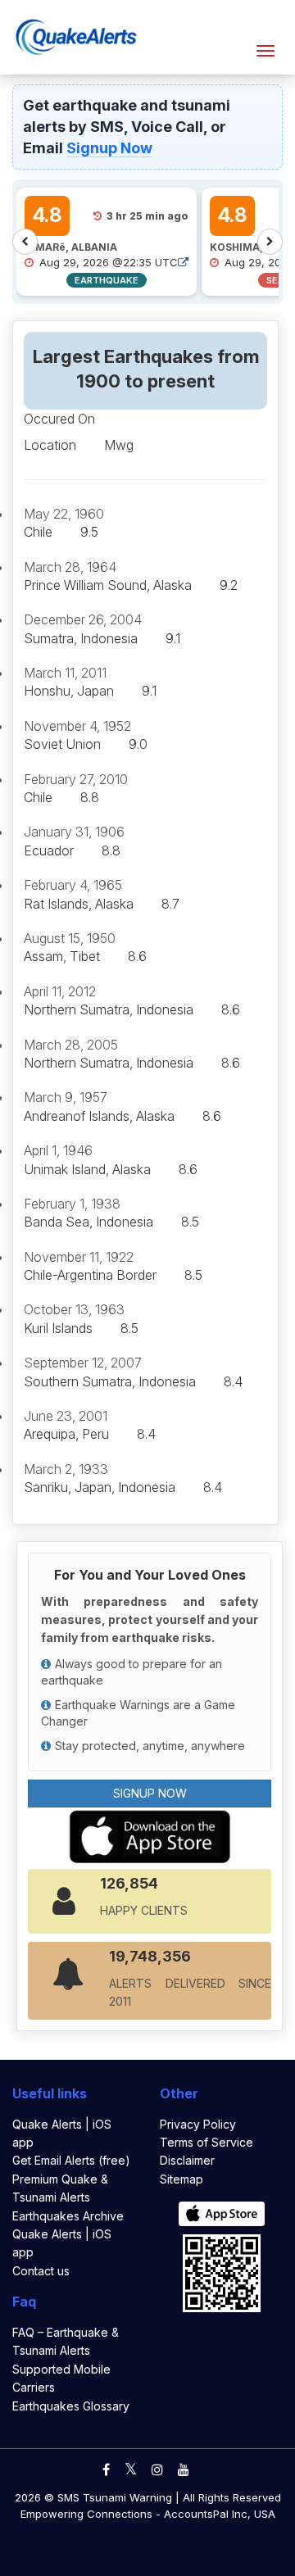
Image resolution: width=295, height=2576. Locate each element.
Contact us (41, 2271)
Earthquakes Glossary (71, 2406)
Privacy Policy (198, 2124)
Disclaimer (187, 2160)
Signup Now (109, 148)
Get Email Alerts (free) (71, 2160)
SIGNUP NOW (150, 1793)
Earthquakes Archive (68, 2216)
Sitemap (182, 2179)
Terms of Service (206, 2142)
